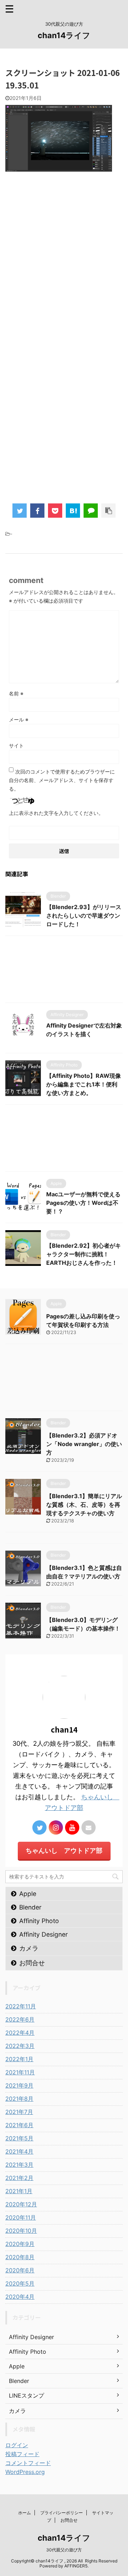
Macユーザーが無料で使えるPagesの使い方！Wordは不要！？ (83, 1203)
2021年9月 (19, 2085)
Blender (30, 1907)
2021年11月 (20, 2072)
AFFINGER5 (76, 2566)
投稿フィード (22, 2454)
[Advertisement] (64, 279)
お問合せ (32, 1963)
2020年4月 (20, 2297)
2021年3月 (19, 2165)
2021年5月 (19, 2138)
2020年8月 (20, 2257)
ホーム (25, 2513)
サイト (16, 746)
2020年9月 (20, 2244)
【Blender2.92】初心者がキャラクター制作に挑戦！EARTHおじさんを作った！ (84, 1254)
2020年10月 (21, 2231)
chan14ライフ (64, 35)
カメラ (29, 1948)
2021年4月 (19, 2151)
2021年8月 (19, 2099)
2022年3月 (20, 2046)
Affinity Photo (39, 1921)
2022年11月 (21, 2006)
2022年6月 (20, 2019)
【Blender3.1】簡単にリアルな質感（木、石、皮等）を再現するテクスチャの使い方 (84, 1505)
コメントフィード (28, 2463)
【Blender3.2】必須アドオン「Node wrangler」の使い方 (84, 1444)
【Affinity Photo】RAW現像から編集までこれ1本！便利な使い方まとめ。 (84, 1084)
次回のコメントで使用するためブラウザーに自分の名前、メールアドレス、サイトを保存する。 (62, 780)
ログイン (17, 2445)
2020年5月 (20, 2283)
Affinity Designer (44, 1934)
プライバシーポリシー (62, 2513)
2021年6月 (19, 2125)
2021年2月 (19, 2178)
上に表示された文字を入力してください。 (56, 813)
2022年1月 (19, 2059)
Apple (28, 1894)
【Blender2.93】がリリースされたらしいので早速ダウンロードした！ (84, 916)
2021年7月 (19, 2112)
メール (19, 719)
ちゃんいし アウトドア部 (64, 1850)
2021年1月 (19, 2191)
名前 (16, 693)
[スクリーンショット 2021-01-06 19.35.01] (73, 511)
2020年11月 (21, 2217)
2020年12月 (21, 2204)
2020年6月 (20, 2270)
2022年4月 (20, 2033)
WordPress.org (25, 2472)
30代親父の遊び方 (64, 2550)
